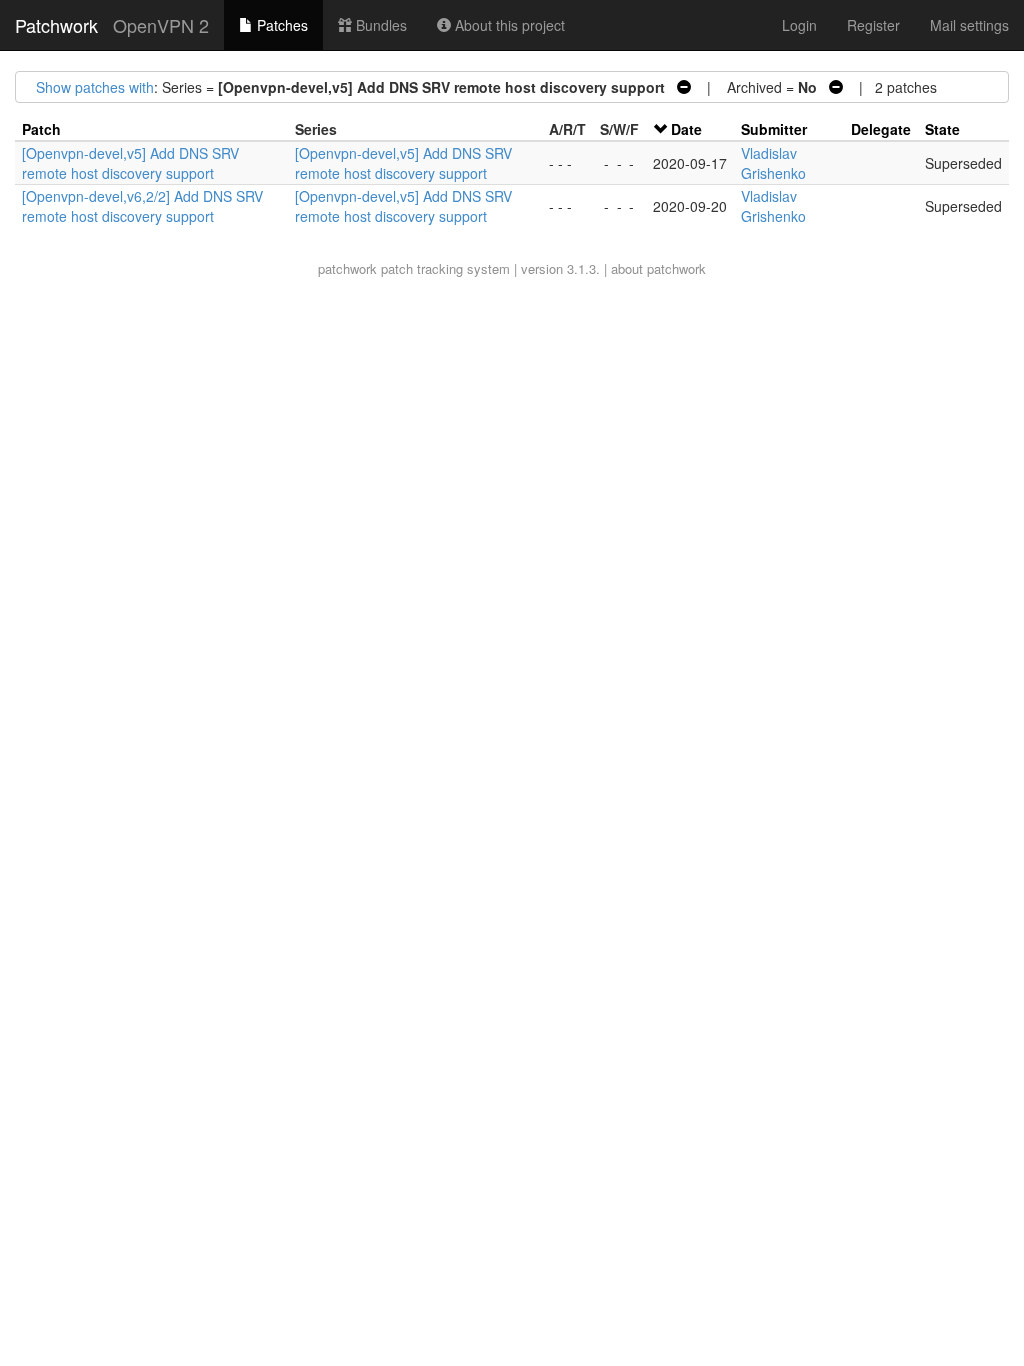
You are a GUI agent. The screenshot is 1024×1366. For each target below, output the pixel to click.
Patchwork (56, 25)
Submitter (774, 129)
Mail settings (969, 25)
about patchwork (658, 268)
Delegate (881, 129)
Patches (280, 25)
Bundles (379, 25)
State (942, 129)
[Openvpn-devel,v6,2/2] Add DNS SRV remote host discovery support (142, 206)
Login (799, 25)
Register (873, 25)
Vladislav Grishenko (773, 163)
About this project (508, 25)
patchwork (347, 268)
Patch (41, 129)
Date (686, 129)
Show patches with (95, 87)
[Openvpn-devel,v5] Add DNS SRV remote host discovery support (130, 163)
